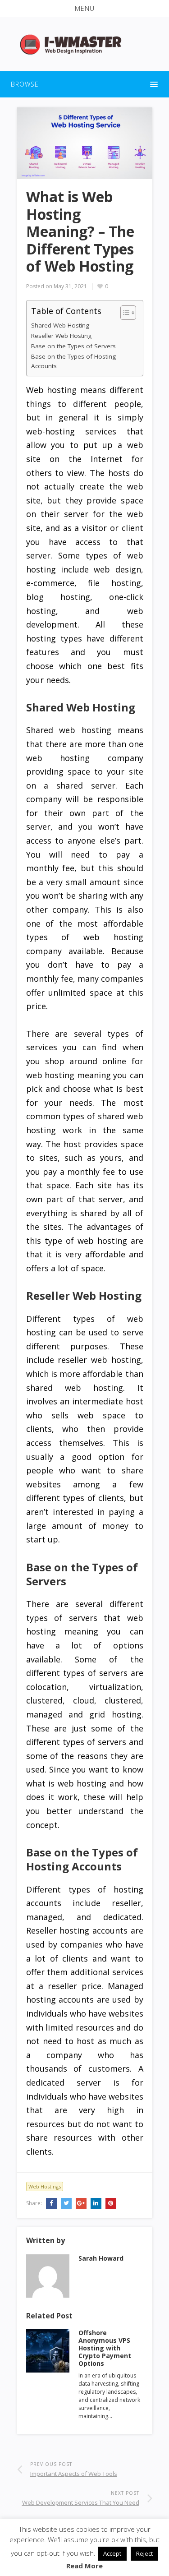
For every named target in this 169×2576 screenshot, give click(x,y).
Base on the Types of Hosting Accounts (73, 361)
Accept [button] (112, 2553)
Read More (84, 2566)
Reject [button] (144, 2553)
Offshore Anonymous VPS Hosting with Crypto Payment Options (105, 2348)
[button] (84, 9)
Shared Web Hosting (60, 325)
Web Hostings (45, 2186)
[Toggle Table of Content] (124, 313)
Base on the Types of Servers (73, 346)
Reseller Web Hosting (61, 336)
